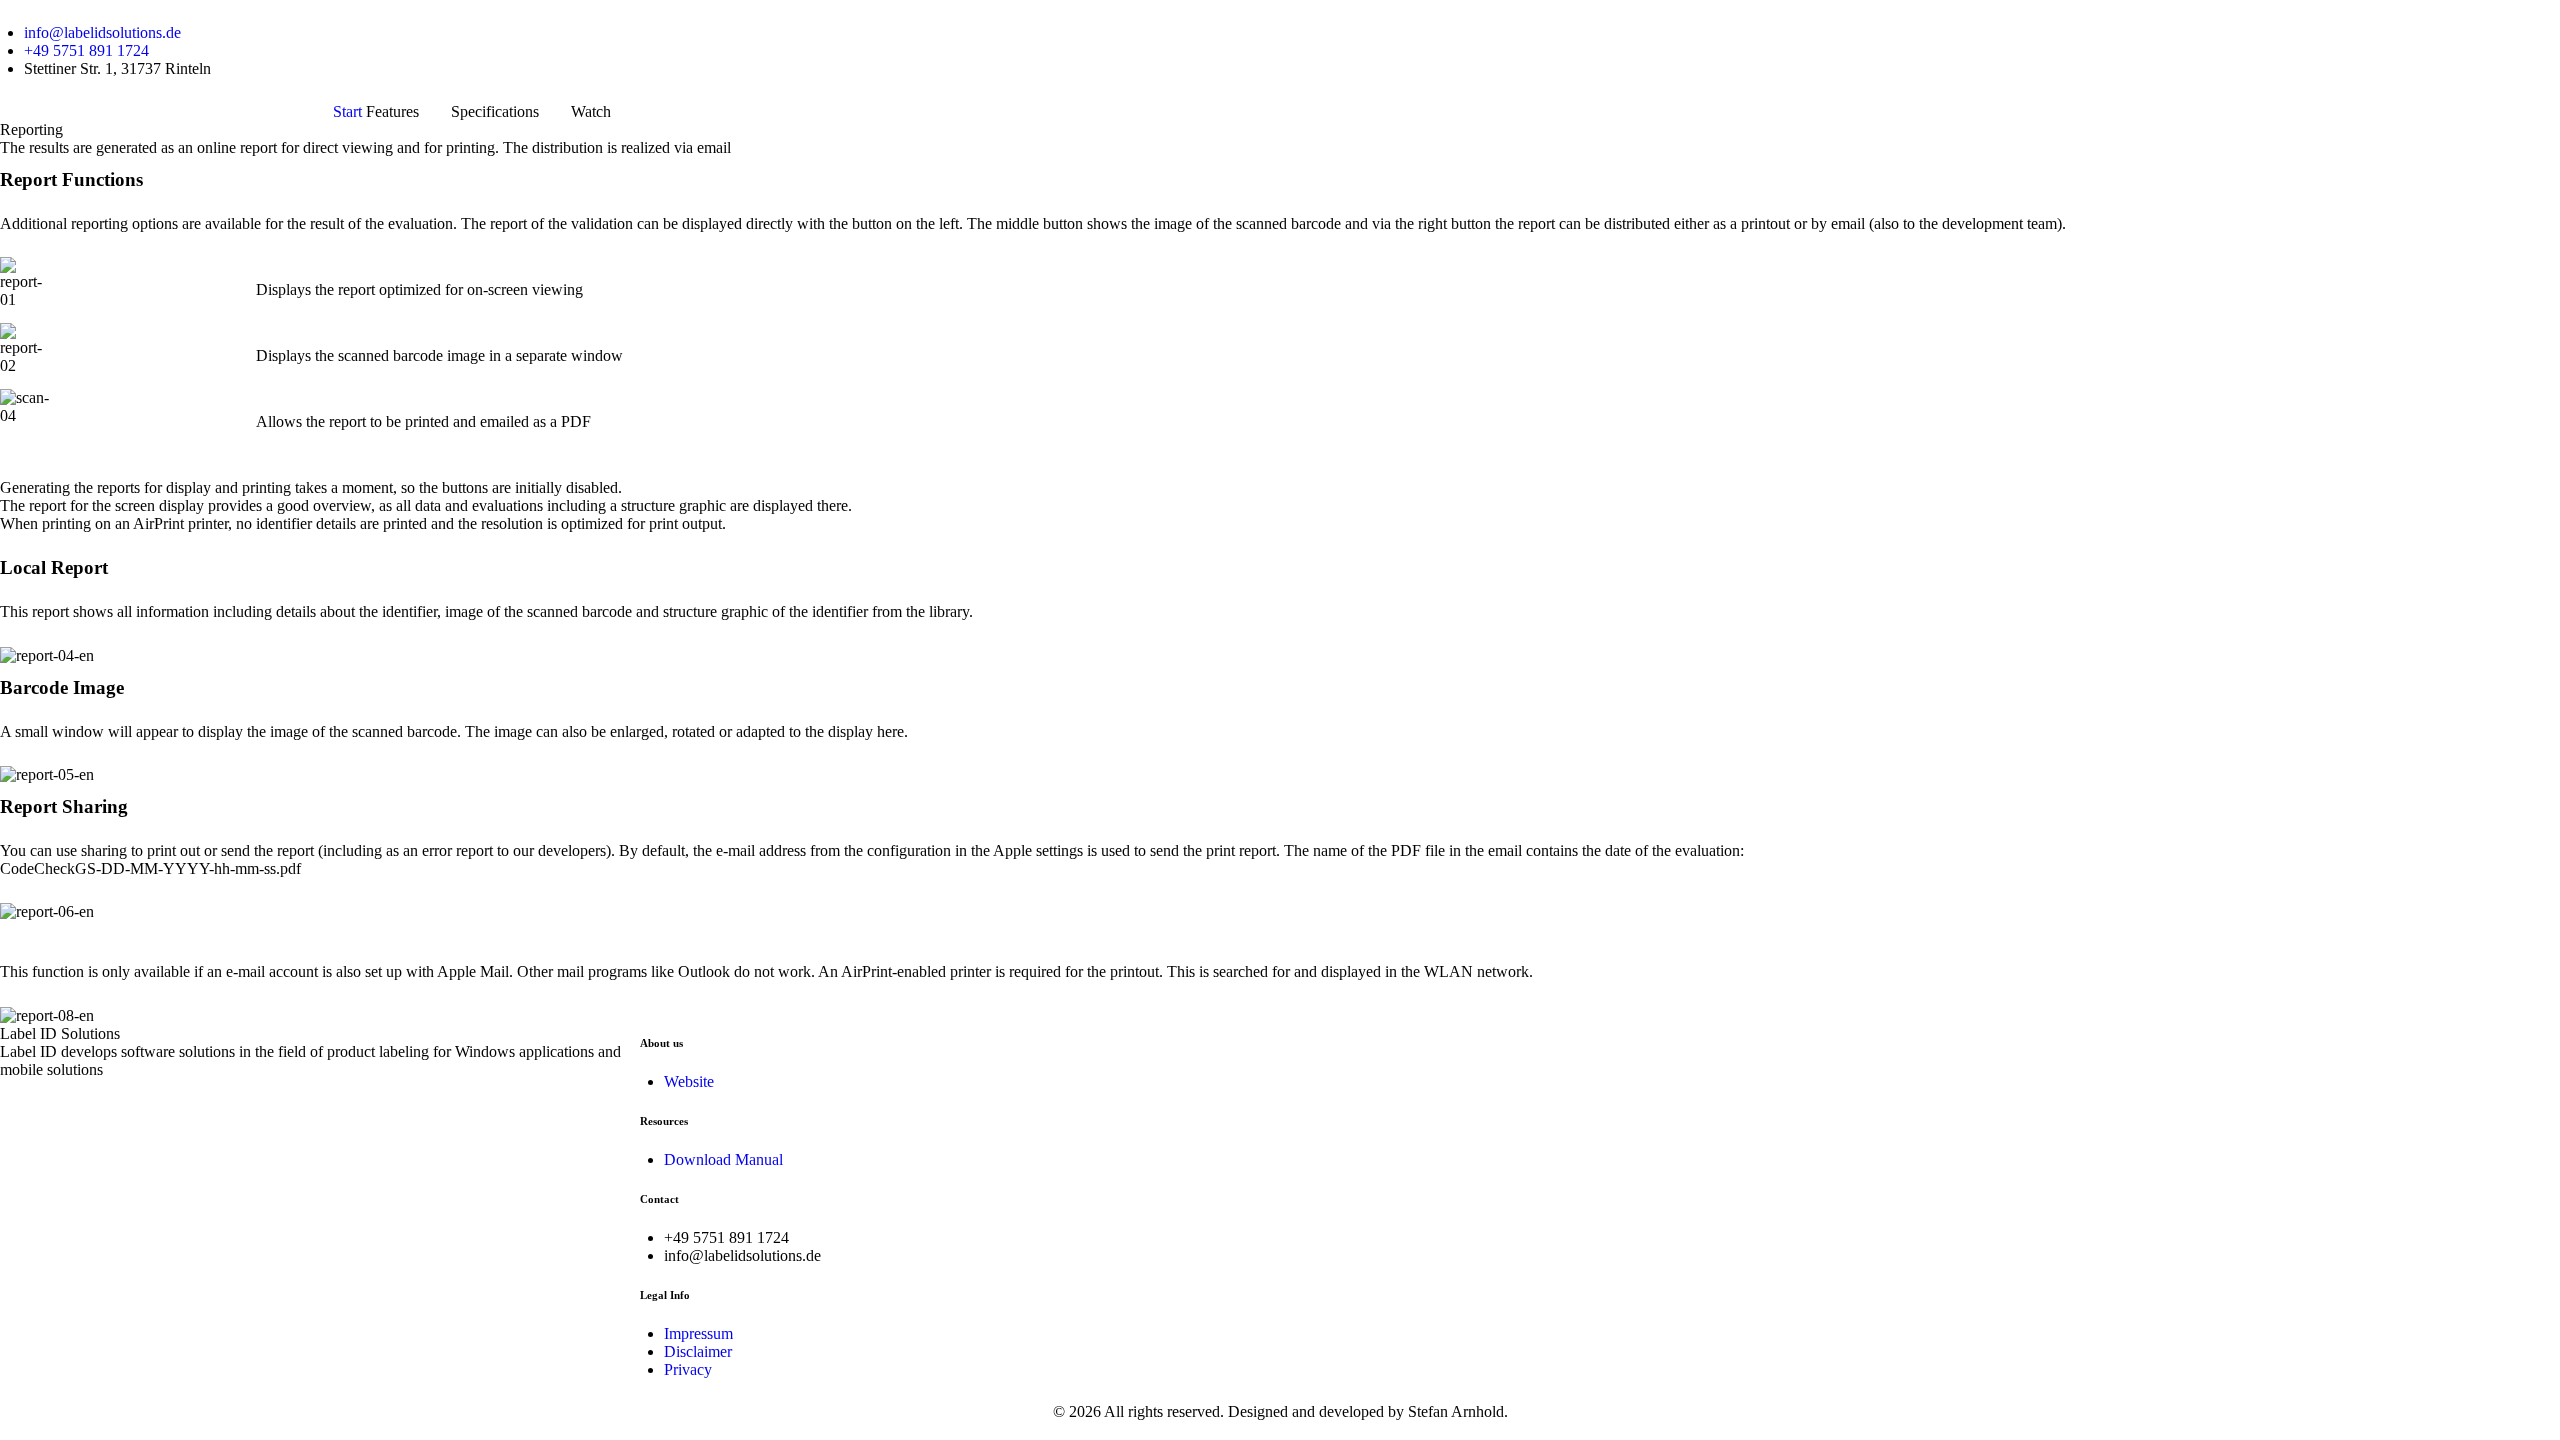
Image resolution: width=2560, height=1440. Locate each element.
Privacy (688, 1369)
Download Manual (723, 1159)
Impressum (698, 1333)
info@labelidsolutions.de (102, 32)
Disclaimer (698, 1351)
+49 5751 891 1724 (86, 50)
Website (689, 1081)
